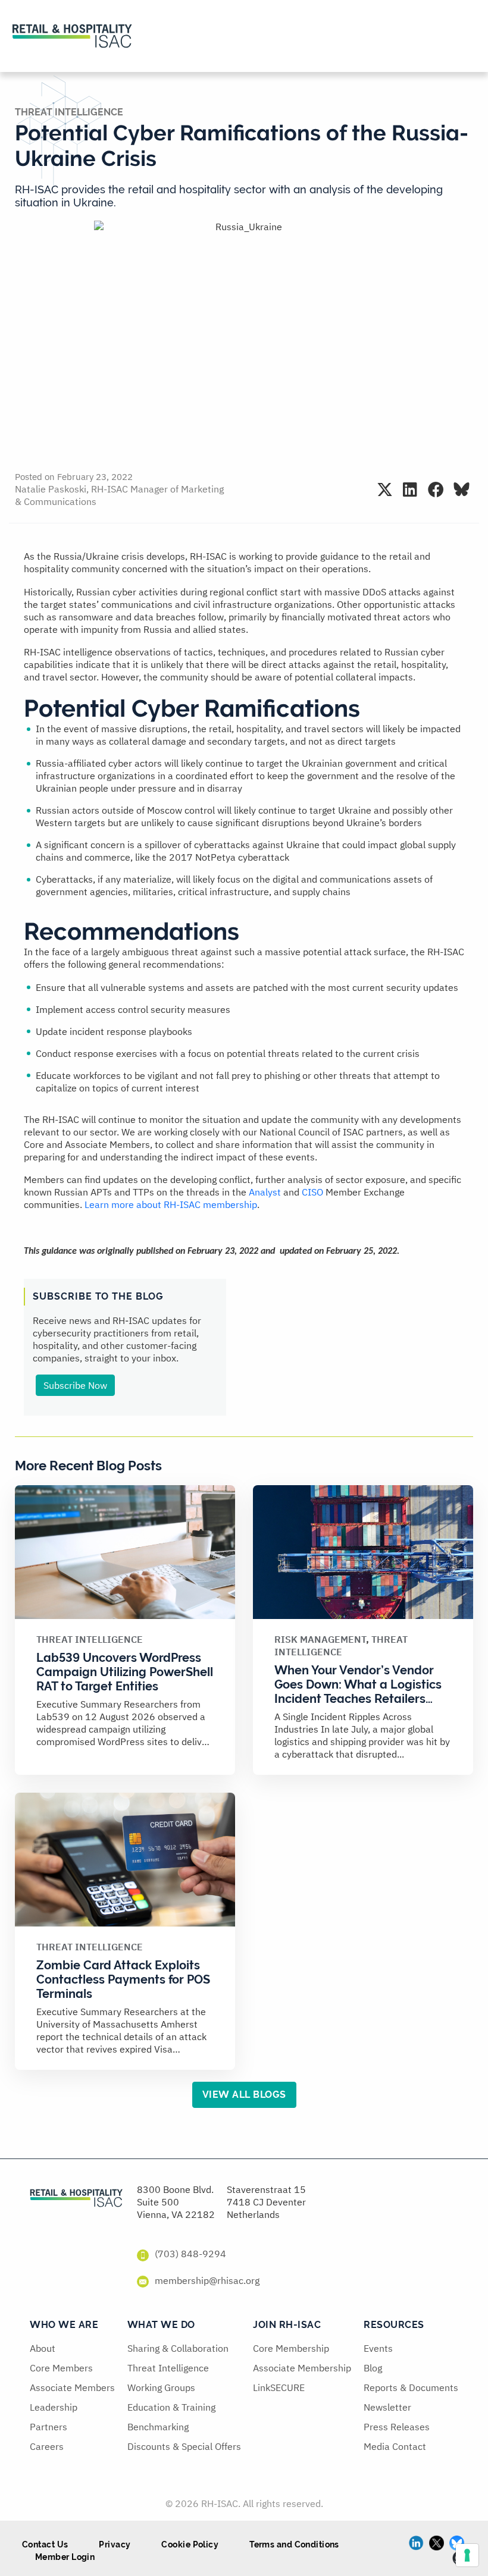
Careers (47, 2446)
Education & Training (171, 2407)
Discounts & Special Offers (184, 2446)
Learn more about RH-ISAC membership (171, 1204)
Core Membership (291, 2348)
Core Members (61, 2368)
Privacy (115, 2544)
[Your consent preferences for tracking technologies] (467, 2555)
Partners (49, 2427)
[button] (384, 489)
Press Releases (397, 2427)
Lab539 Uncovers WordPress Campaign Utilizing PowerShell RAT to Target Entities (125, 1672)
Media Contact (395, 2446)
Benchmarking (158, 2427)
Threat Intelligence (69, 112)
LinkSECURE (279, 2387)
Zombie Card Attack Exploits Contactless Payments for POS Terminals (123, 1979)
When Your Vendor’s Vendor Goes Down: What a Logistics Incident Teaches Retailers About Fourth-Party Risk (358, 1692)
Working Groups (161, 2387)
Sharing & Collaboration (178, 2348)
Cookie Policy (190, 2544)
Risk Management (320, 1639)
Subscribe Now (75, 1385)
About (43, 2348)
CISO (312, 1192)
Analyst (265, 1192)
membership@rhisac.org (207, 2280)
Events (378, 2348)
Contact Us (45, 2544)
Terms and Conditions (294, 2544)
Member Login (65, 2557)
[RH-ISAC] (76, 2197)
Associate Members (72, 2387)
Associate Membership (302, 2368)
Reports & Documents (411, 2387)
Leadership (54, 2407)
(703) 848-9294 (190, 2254)
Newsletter (387, 2407)
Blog (373, 2368)
